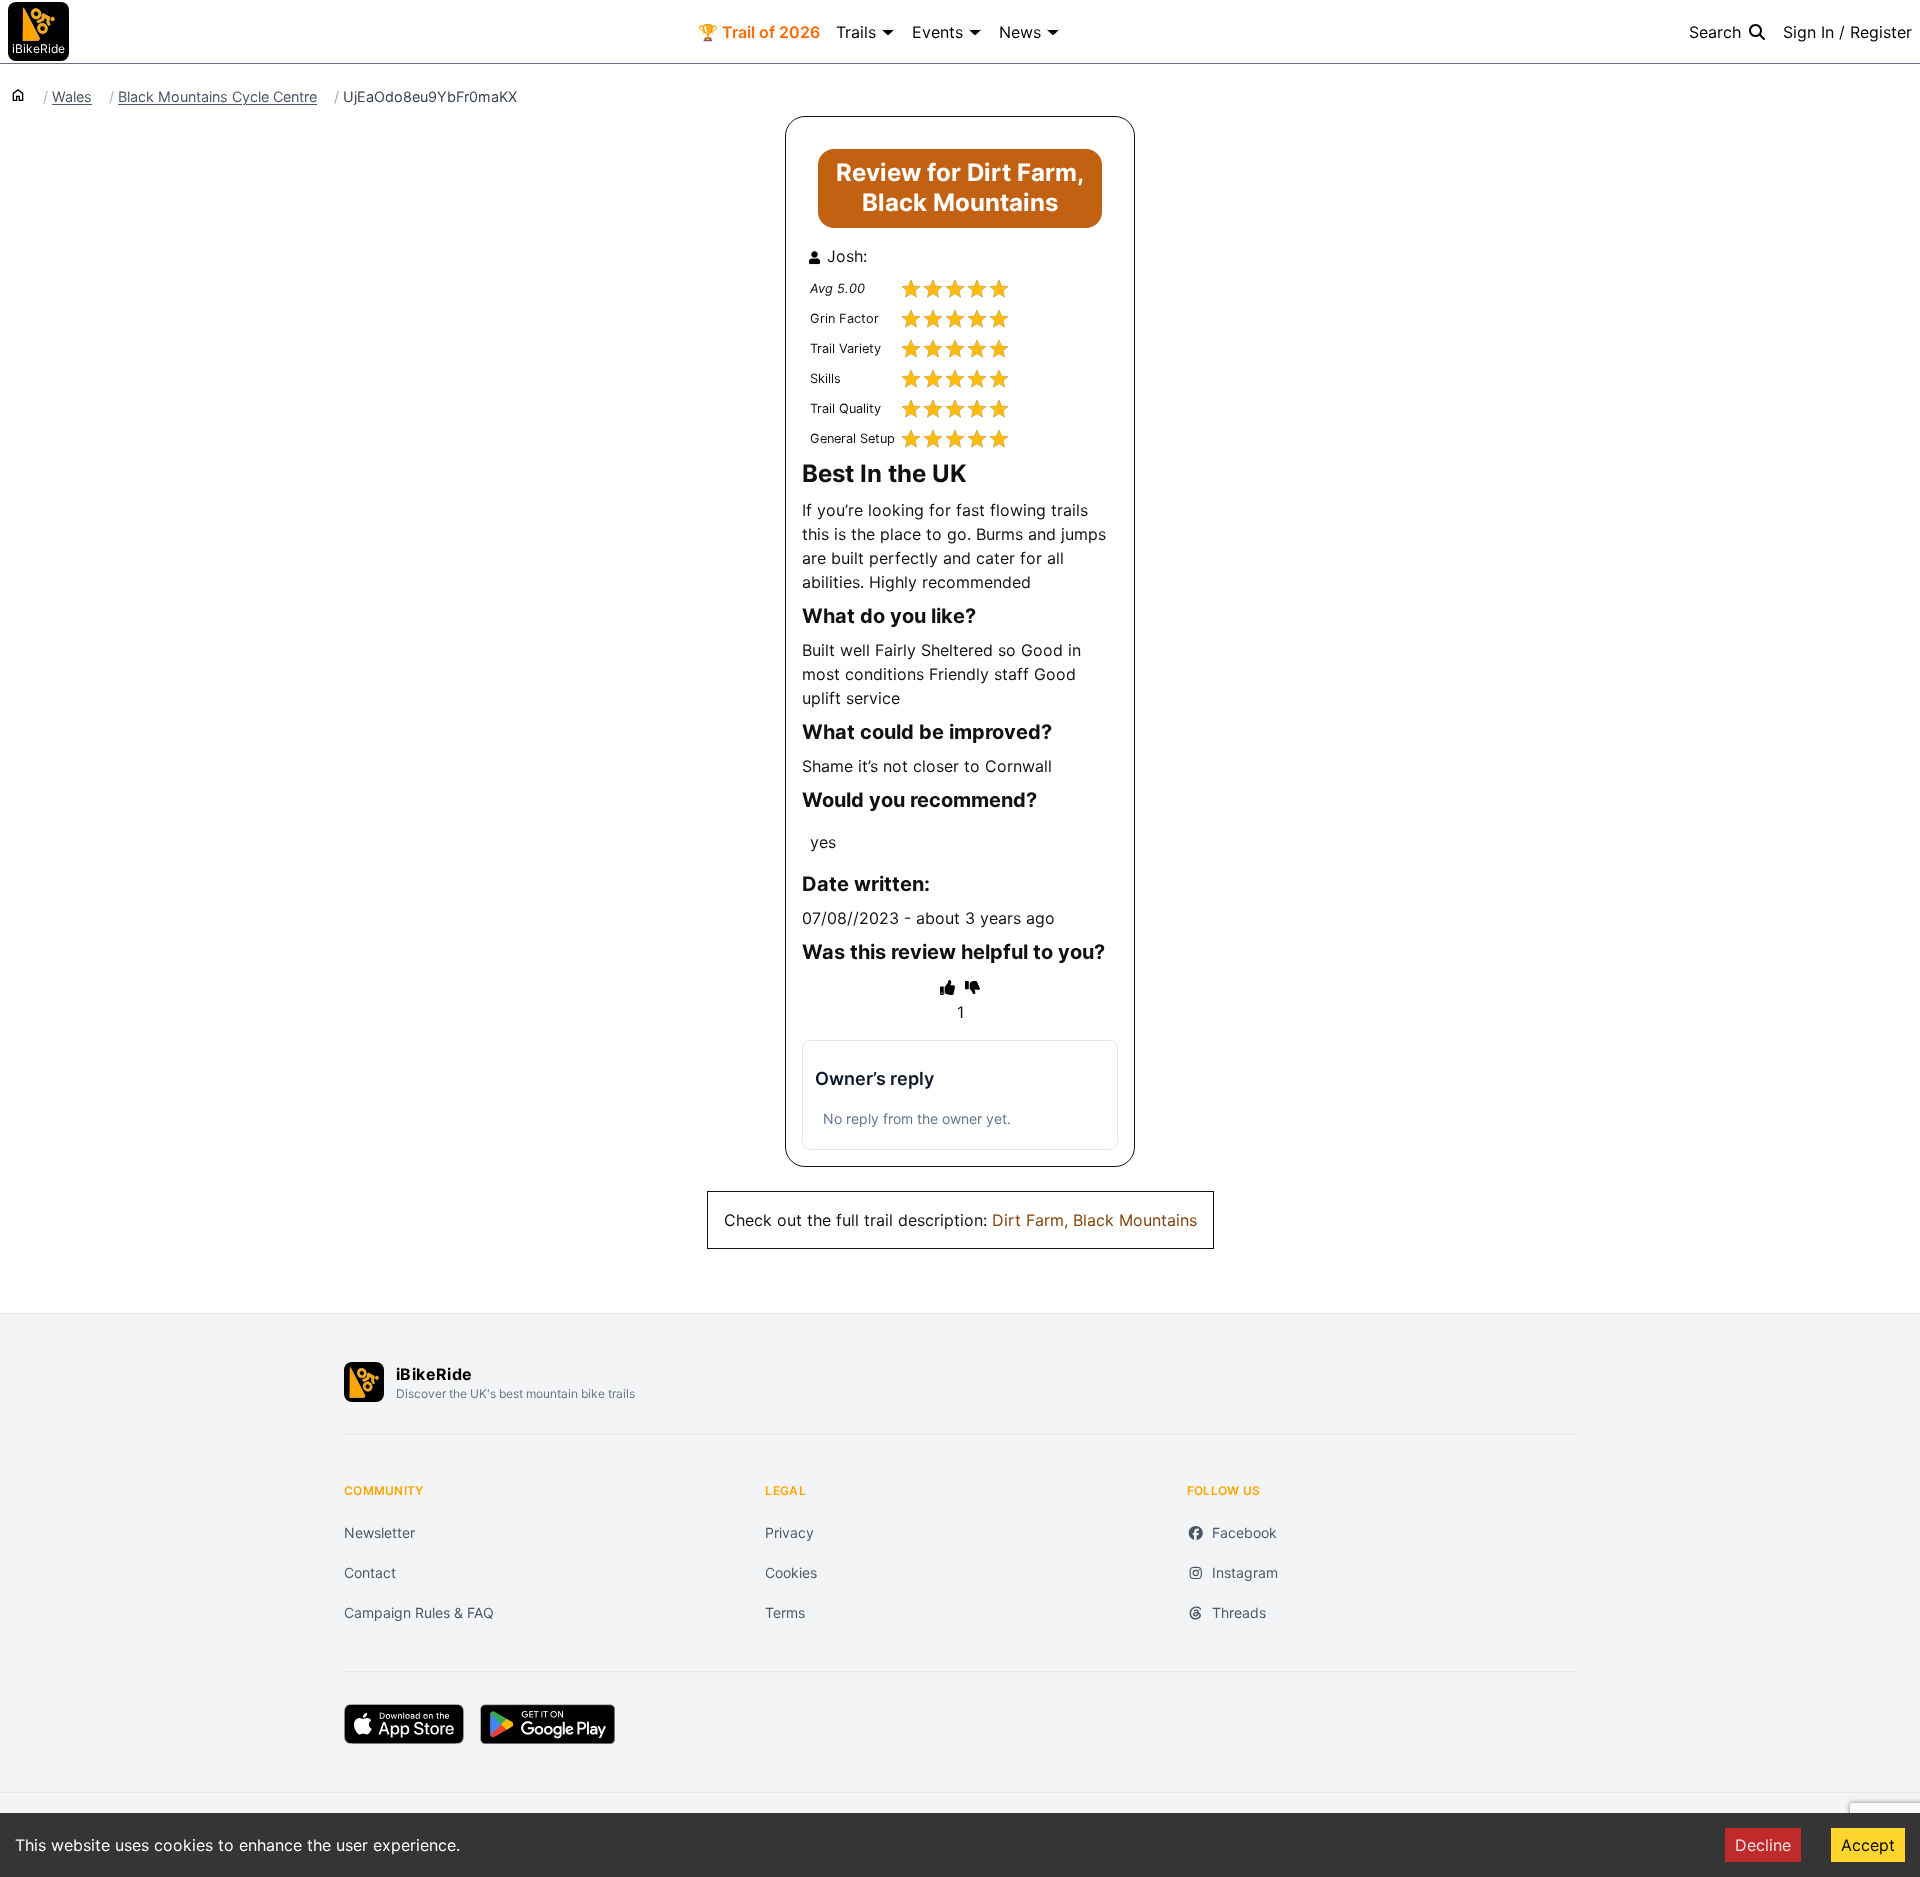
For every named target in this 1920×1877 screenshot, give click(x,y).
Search (1715, 32)
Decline (1763, 1845)
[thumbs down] (972, 987)
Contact (370, 1572)
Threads (1239, 1612)
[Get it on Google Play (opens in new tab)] (547, 1724)
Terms (785, 1612)
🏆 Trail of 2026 (759, 32)
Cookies (791, 1572)
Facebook (1244, 1532)
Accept (1868, 1845)
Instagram (1245, 1572)
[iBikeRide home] (364, 1382)
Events (937, 32)
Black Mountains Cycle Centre (217, 97)
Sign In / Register (1847, 32)
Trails (856, 32)
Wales (72, 97)
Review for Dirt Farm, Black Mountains (960, 187)
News (1020, 32)
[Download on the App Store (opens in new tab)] (404, 1724)
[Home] (18, 94)
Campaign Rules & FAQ (419, 1612)
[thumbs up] (947, 987)
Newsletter (379, 1532)
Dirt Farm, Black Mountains (1094, 1220)
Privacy (789, 1532)
